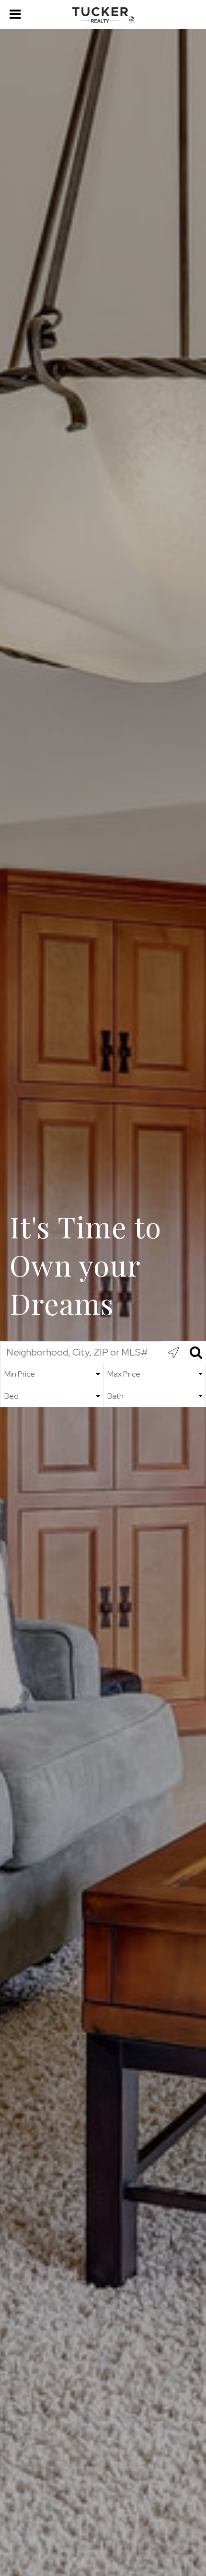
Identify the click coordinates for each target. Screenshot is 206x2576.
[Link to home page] (103, 15)
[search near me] (173, 1352)
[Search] (195, 1352)
